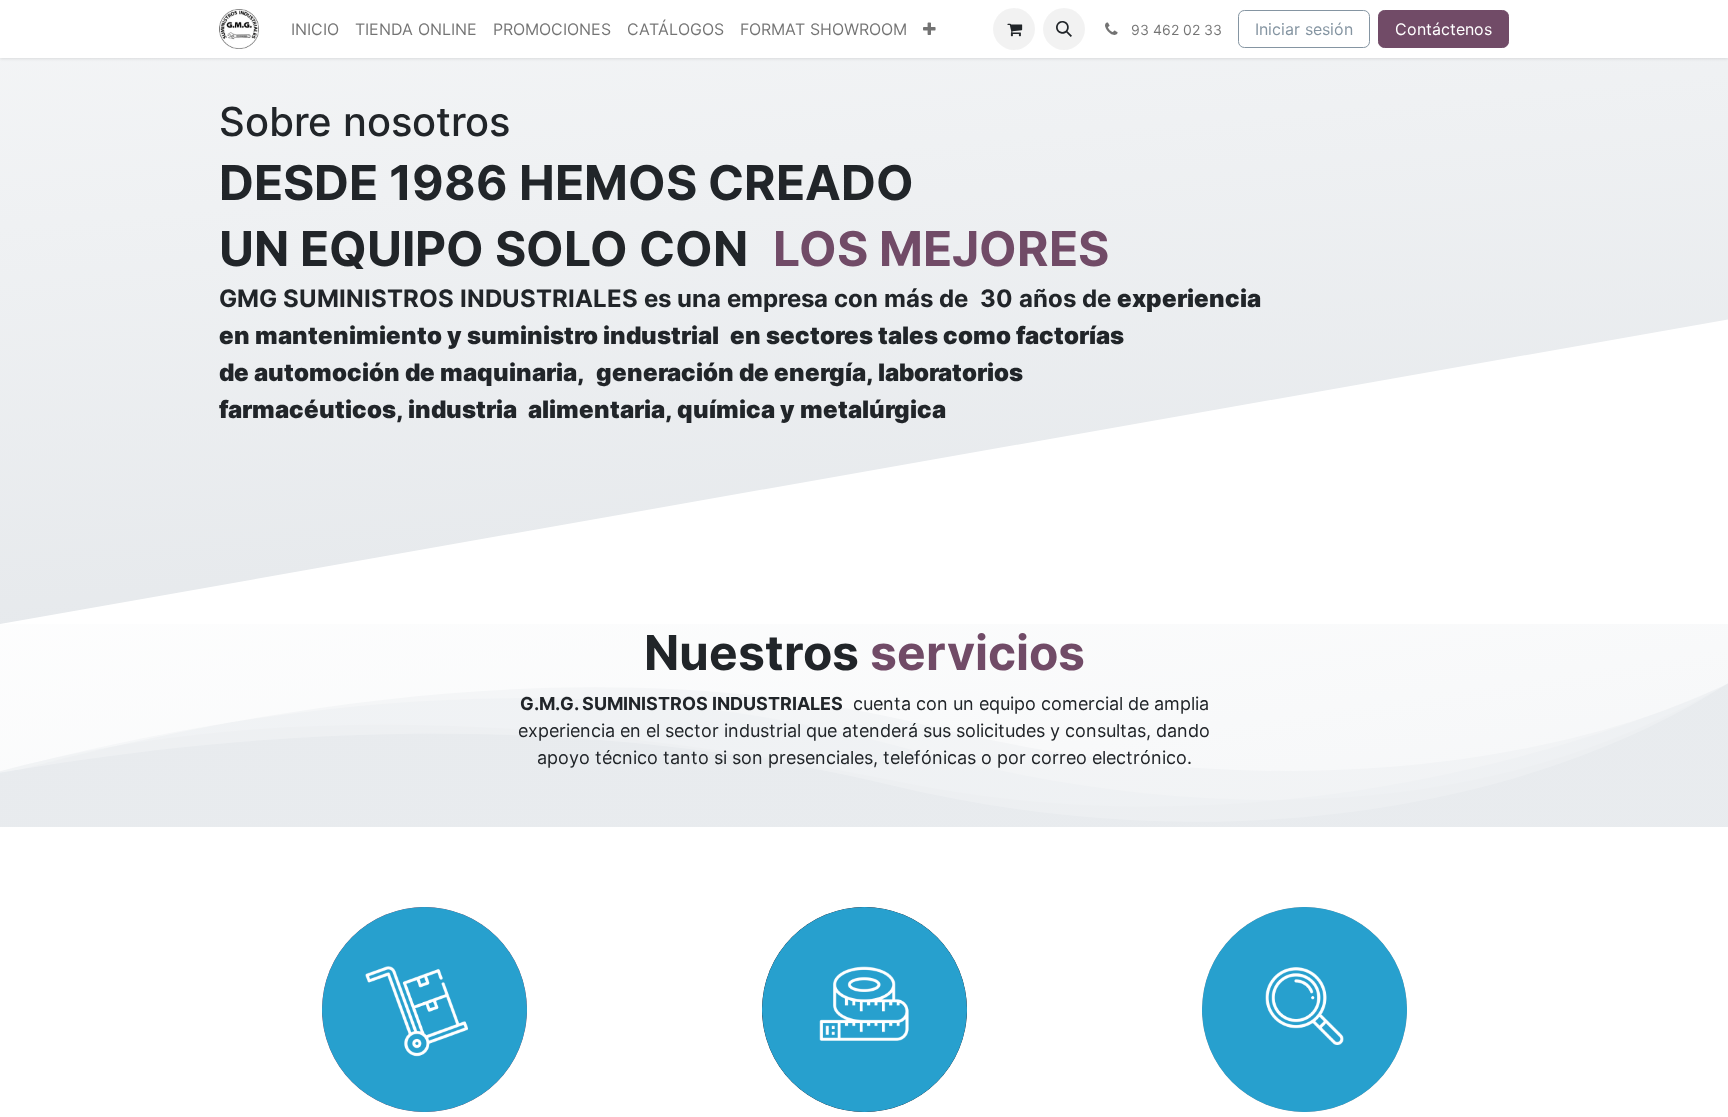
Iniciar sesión (1304, 29)
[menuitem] (315, 29)
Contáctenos (1443, 29)
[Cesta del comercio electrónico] (1014, 29)
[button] (1064, 29)
